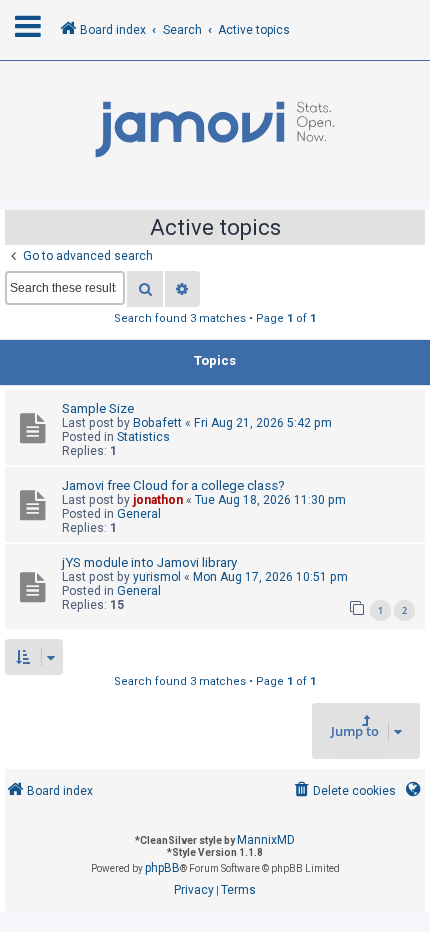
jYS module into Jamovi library (149, 562)
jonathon (158, 500)
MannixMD (266, 840)
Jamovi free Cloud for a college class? (173, 485)
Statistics (143, 437)
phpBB (162, 868)
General (139, 514)
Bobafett (157, 423)
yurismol (157, 577)
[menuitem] (343, 791)
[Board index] (215, 130)
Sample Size (98, 408)
